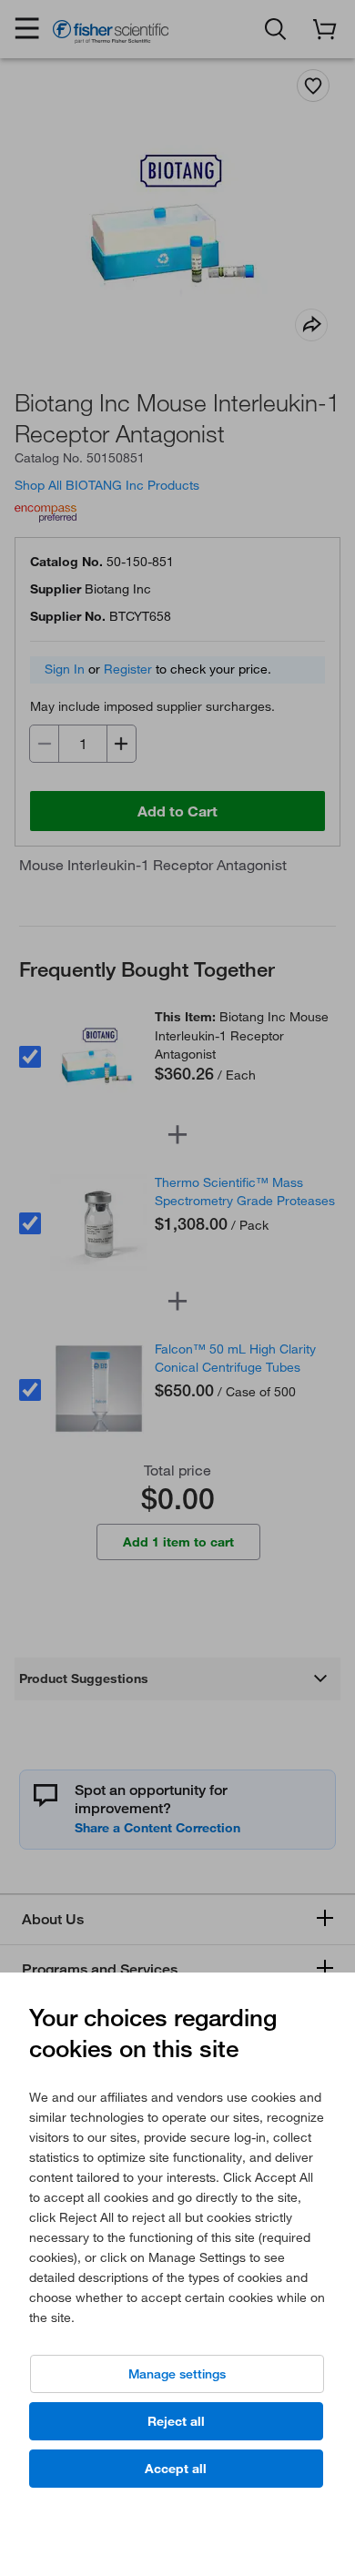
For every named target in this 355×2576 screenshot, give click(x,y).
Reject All (176, 2421)
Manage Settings (177, 2374)
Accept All (176, 2469)
